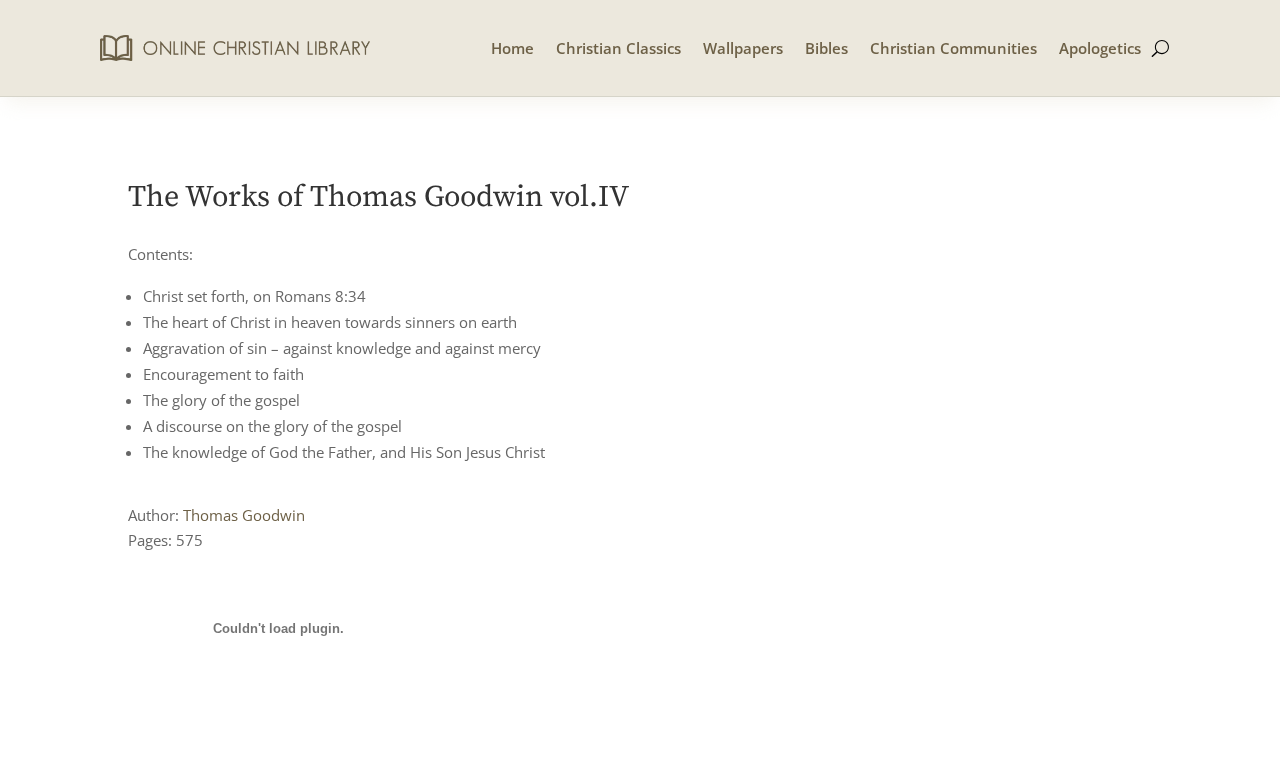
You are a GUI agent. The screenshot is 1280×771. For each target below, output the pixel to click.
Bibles (826, 48)
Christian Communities (953, 48)
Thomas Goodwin (244, 515)
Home (512, 48)
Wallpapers (743, 48)
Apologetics (1100, 48)
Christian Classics (618, 48)
